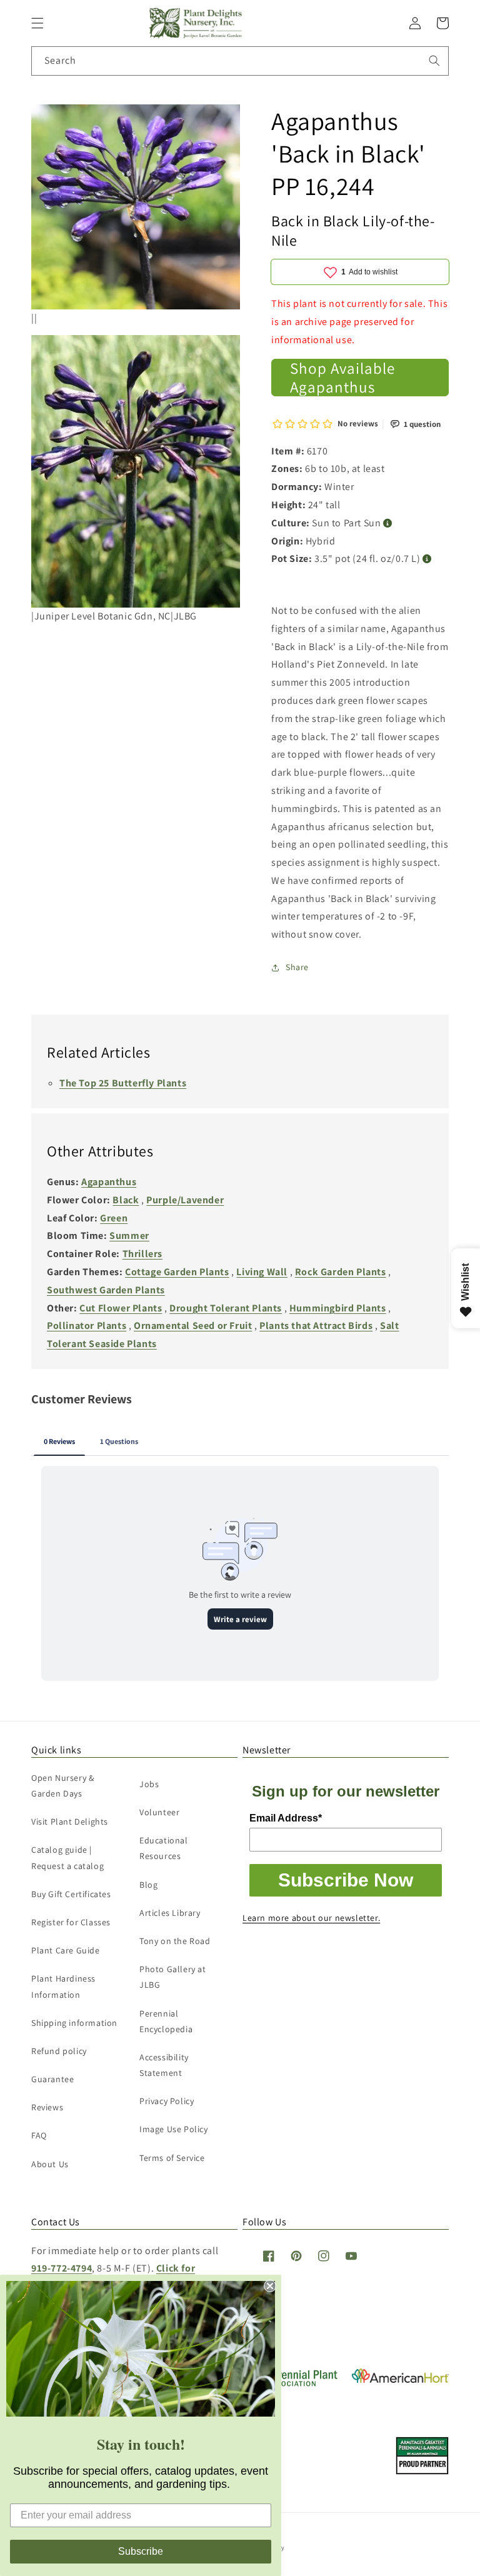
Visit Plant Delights (70, 1822)
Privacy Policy (167, 2101)
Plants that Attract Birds (316, 1326)
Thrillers (142, 1254)
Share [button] (297, 967)
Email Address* (286, 1818)
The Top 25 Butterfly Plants (123, 1083)
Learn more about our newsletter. (311, 1918)
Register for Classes (71, 1922)
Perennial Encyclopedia (166, 2021)
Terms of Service (172, 2158)
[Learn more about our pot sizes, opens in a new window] (427, 559)
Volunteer (159, 1812)
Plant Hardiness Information (63, 1986)
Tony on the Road (175, 1941)
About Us (50, 2164)
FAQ (39, 2135)
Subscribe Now (346, 1880)
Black (126, 1200)
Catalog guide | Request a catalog (67, 1857)
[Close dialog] (270, 2286)
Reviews (47, 2107)
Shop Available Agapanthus (342, 378)
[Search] (434, 61)
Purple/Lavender (185, 1200)
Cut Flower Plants (121, 1308)
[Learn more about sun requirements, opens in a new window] (388, 524)
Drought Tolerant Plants (226, 1308)
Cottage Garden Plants (177, 1272)
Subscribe (141, 2551)
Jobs (149, 1784)
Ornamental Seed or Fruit (193, 1326)
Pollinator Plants (87, 1326)
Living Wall (262, 1272)
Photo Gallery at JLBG (173, 1977)
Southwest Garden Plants (106, 1290)
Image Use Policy (174, 2129)
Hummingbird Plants (338, 1308)
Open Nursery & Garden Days (62, 1786)
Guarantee (52, 2079)
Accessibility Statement (164, 2065)
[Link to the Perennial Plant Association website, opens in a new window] (291, 2384)
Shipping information (74, 2023)
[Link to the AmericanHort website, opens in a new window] (400, 2379)
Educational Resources (164, 1848)
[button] (37, 23)
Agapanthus (109, 1182)
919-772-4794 (62, 2268)
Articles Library (170, 1913)
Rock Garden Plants (341, 1272)
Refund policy (59, 2051)
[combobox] (240, 61)
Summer (129, 1235)
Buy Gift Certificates (71, 1894)
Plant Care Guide (66, 1950)
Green (114, 1218)
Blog (148, 1885)
